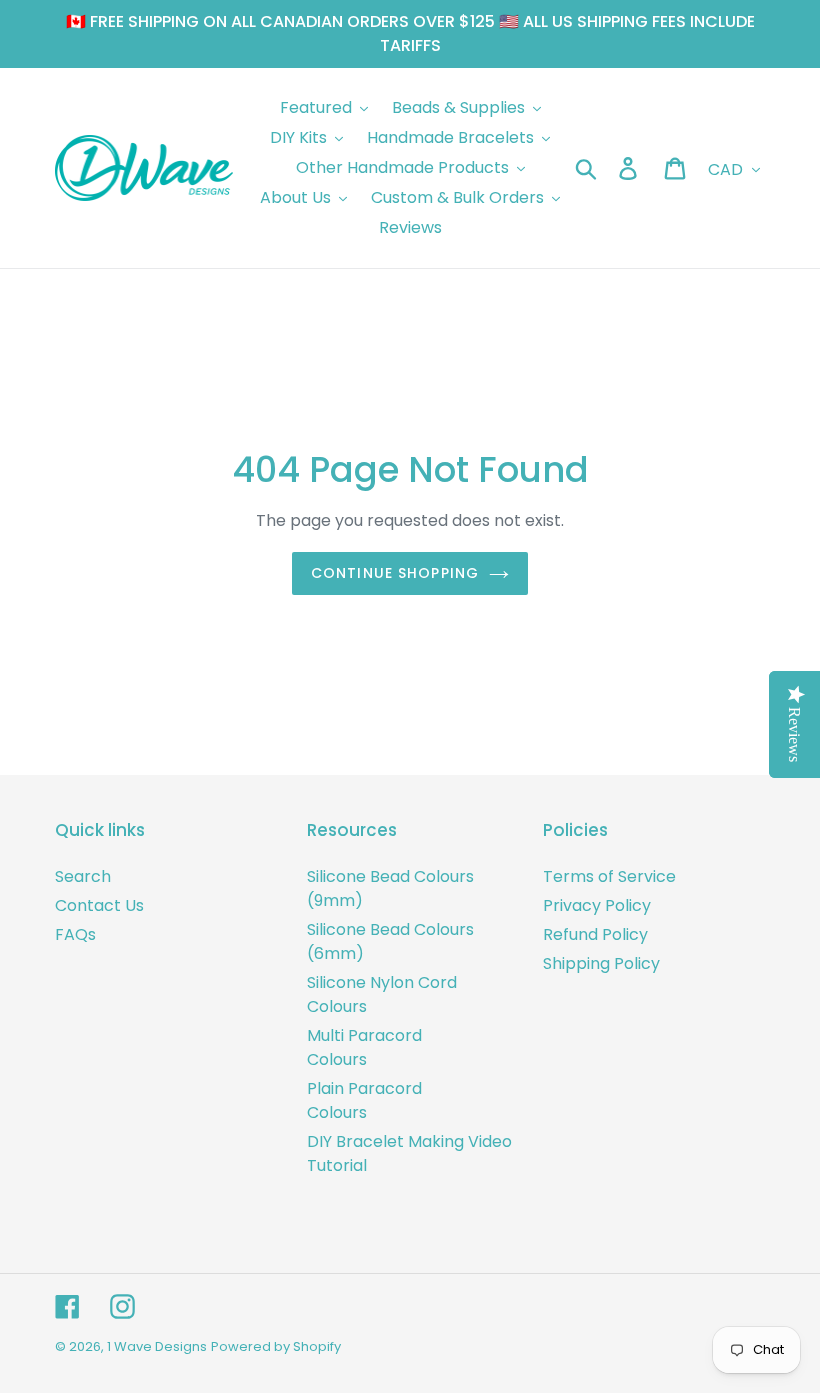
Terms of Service (609, 876)
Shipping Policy (601, 963)
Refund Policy (595, 934)
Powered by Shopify (276, 1346)
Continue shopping (395, 573)
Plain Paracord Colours (364, 1100)
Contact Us (99, 905)
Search (83, 876)
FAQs (75, 934)
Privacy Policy (597, 905)
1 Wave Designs (157, 1346)
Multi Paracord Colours (364, 1047)
